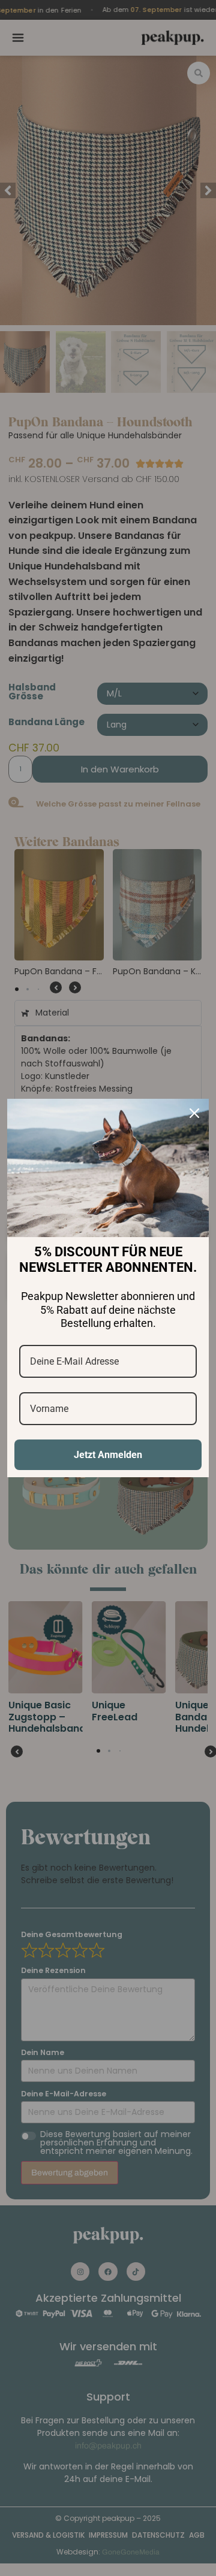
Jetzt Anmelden (108, 1455)
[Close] (194, 1113)
